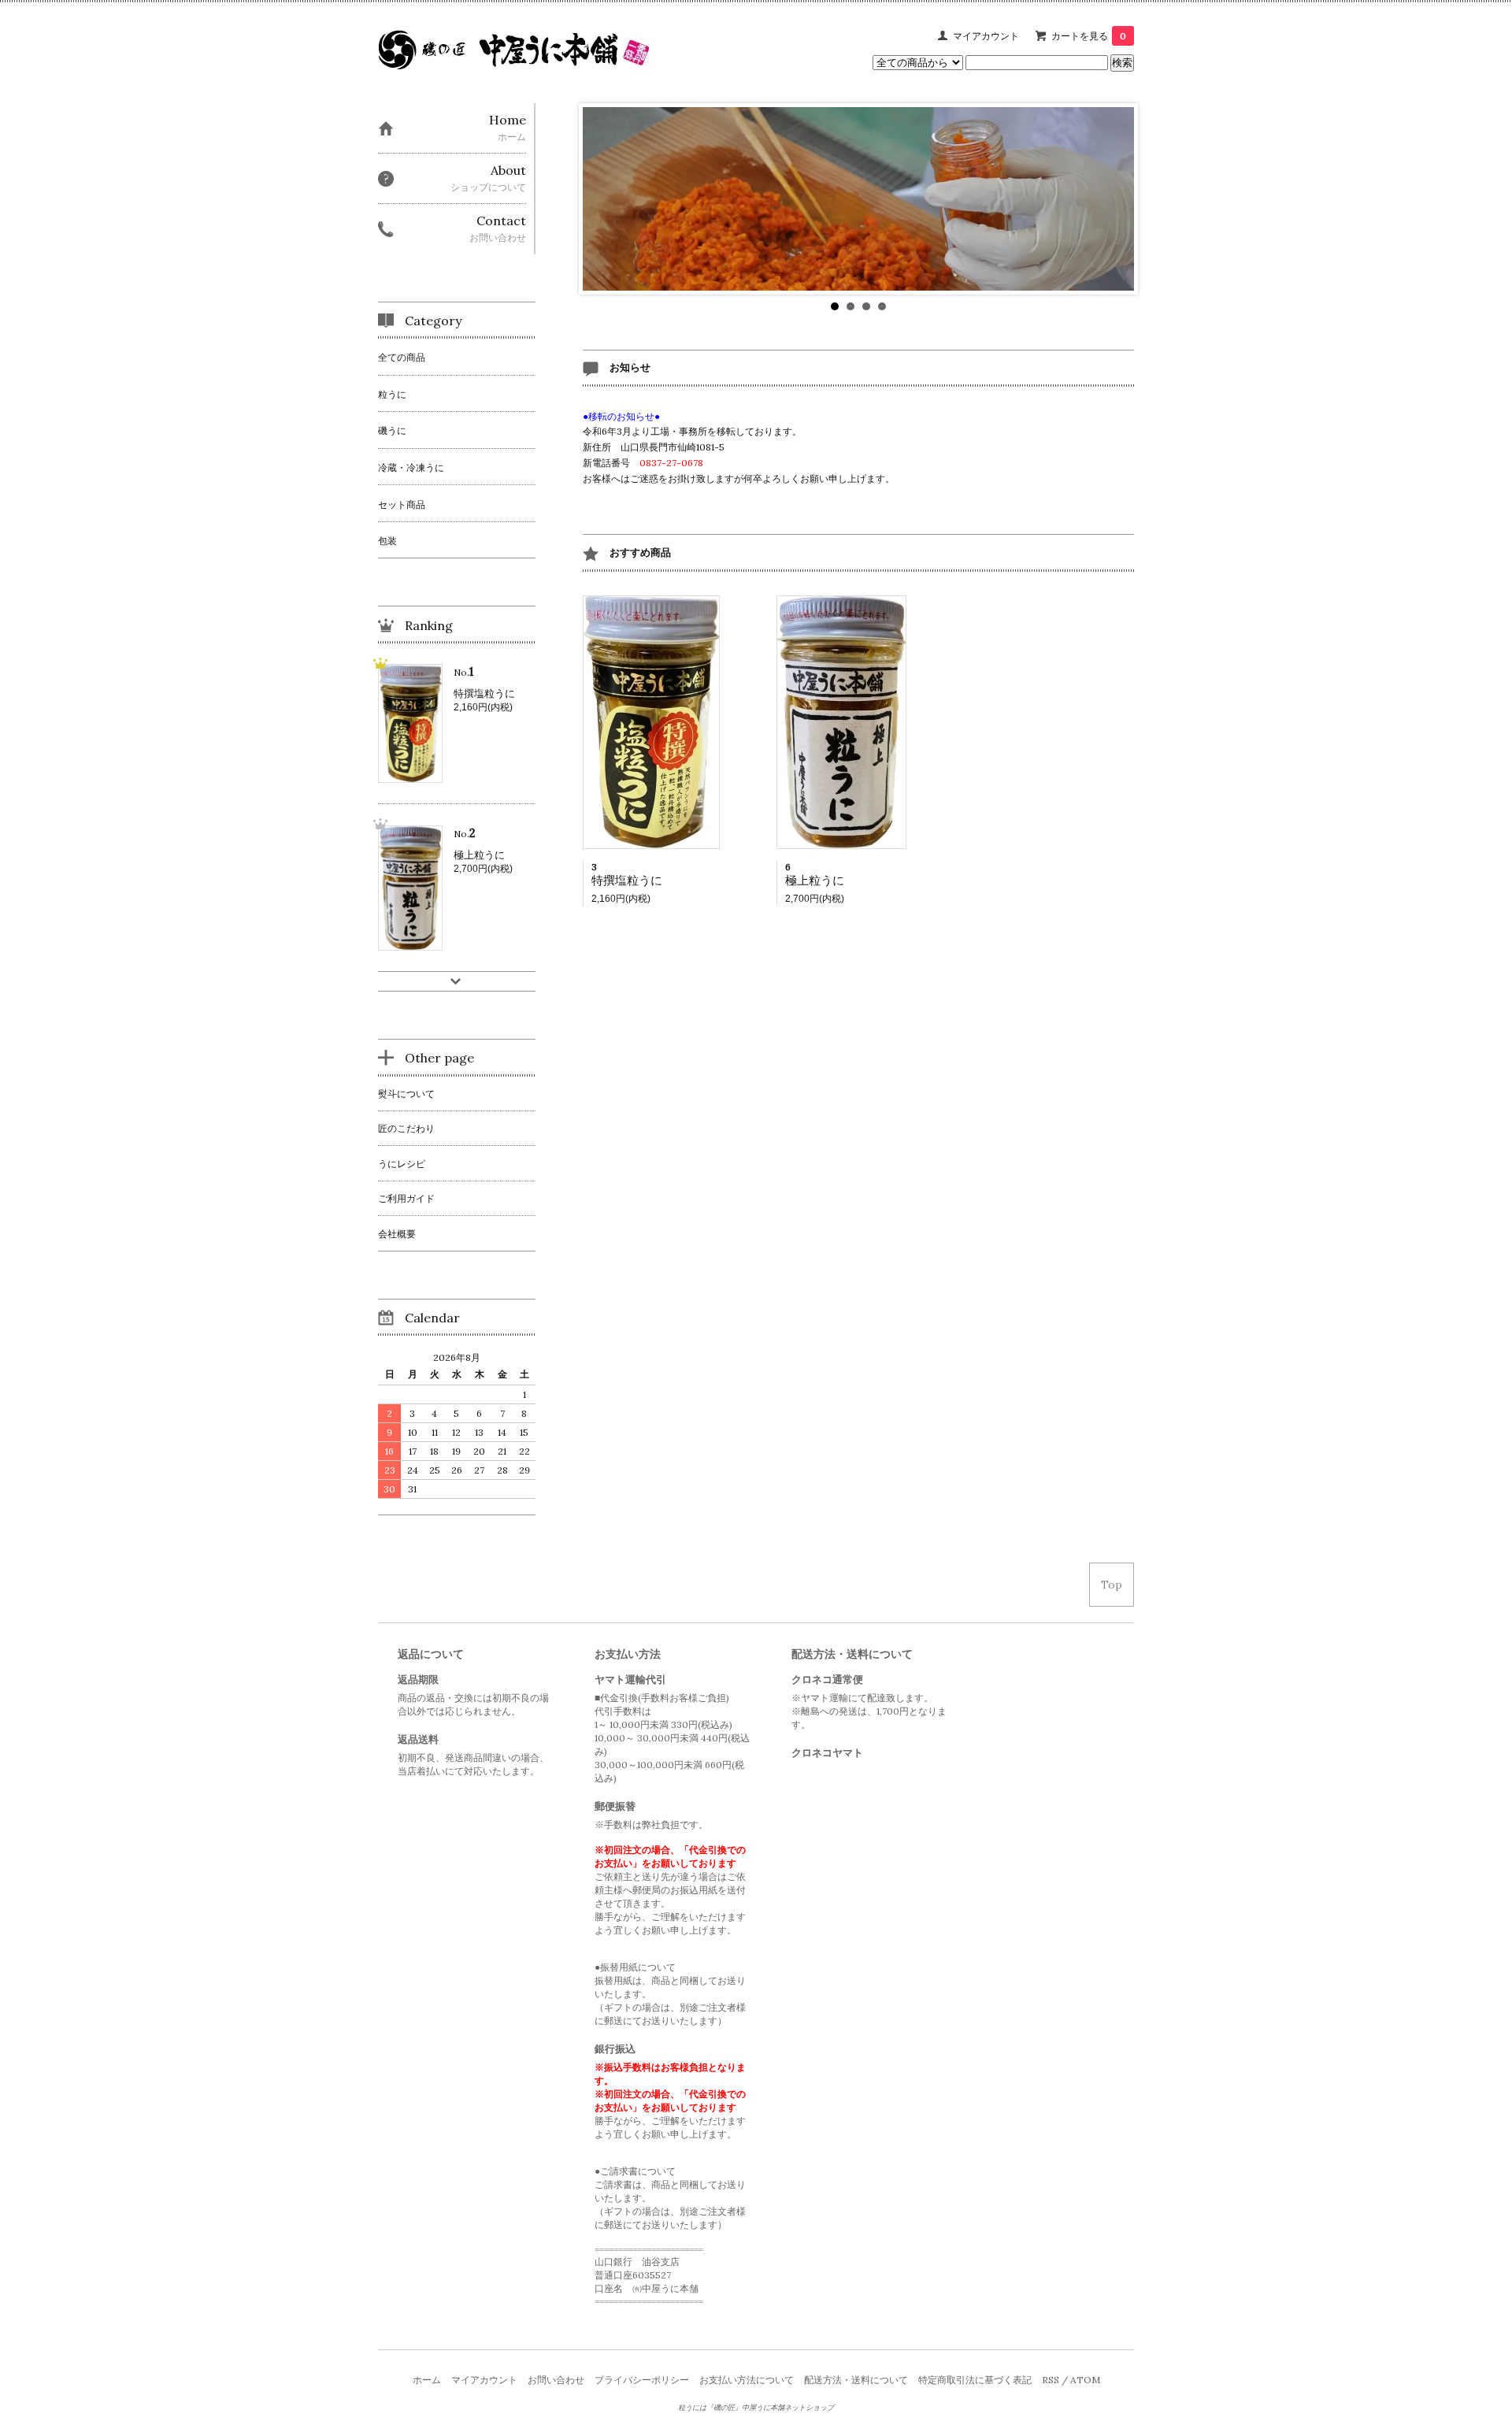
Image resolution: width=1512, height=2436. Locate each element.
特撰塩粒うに (627, 880)
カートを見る (1089, 36)
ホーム (427, 2380)
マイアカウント (986, 36)
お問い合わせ (556, 2380)
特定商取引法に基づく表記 (975, 2380)
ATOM (1085, 2380)
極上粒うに (815, 880)
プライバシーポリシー (642, 2380)
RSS (1051, 2380)
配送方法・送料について (856, 2380)
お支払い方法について (747, 2380)
